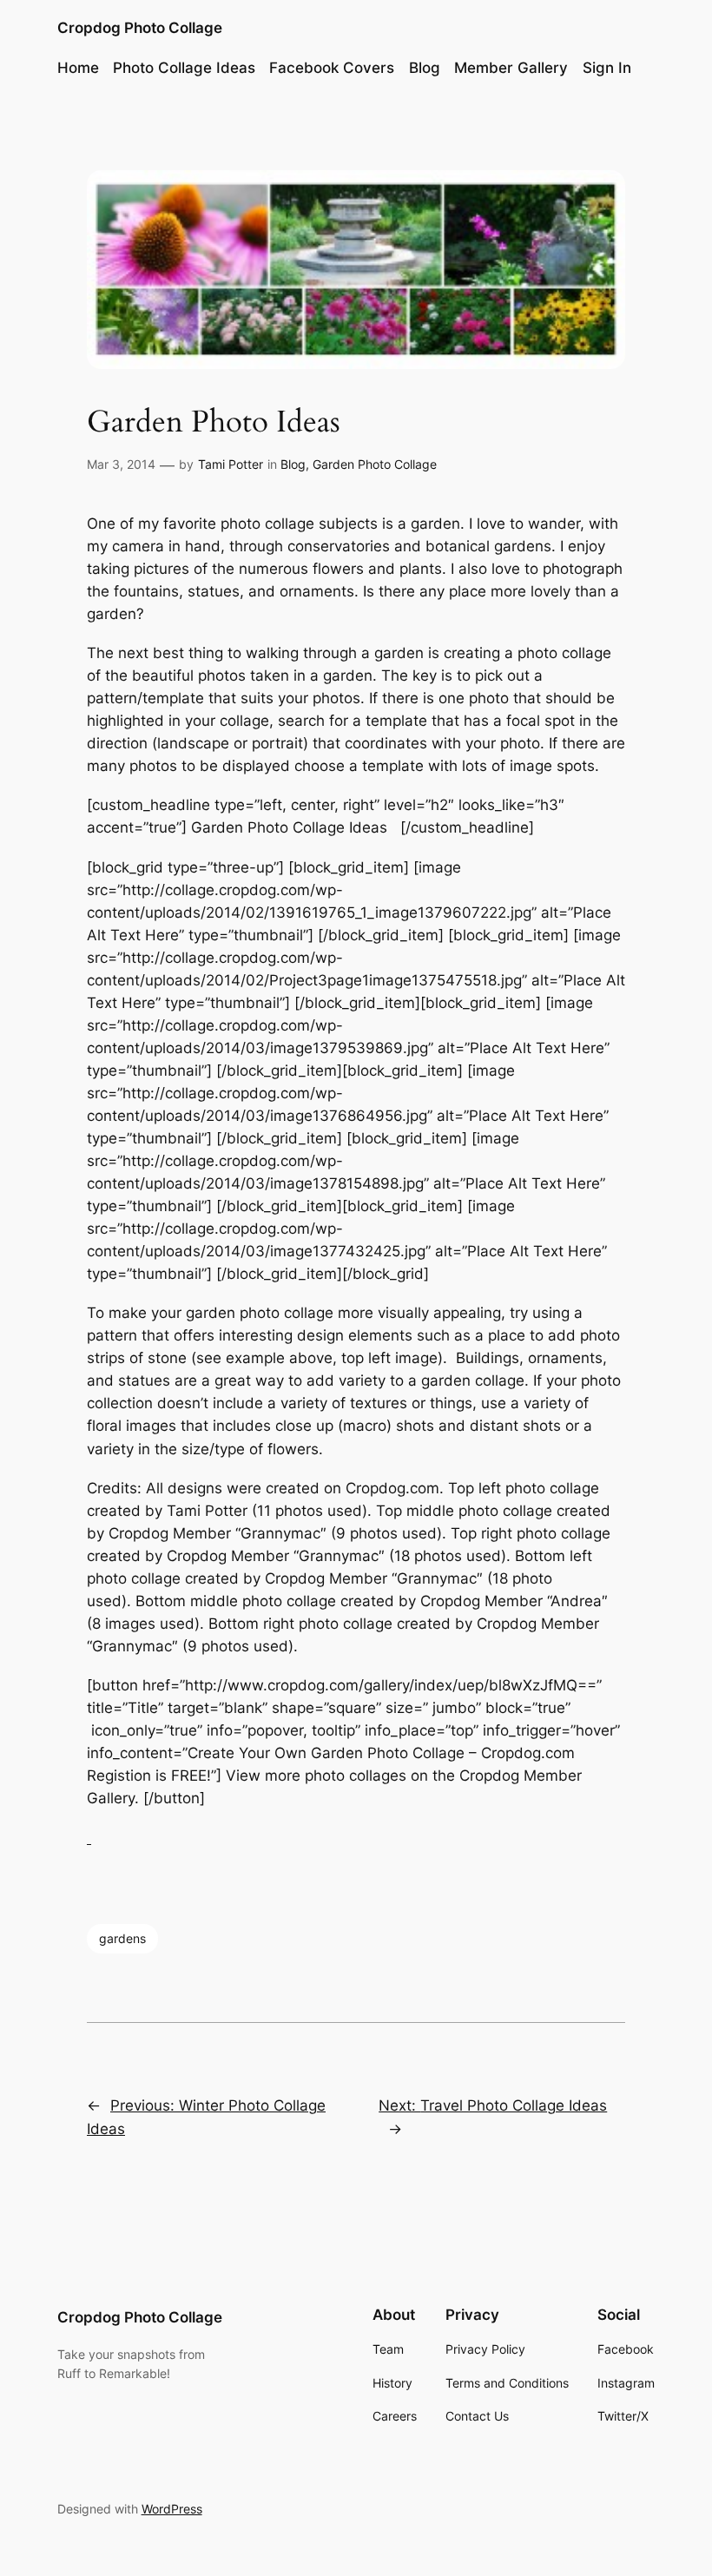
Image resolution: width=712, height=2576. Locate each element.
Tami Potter (231, 464)
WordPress (172, 2509)
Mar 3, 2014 (121, 464)
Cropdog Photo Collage (140, 28)
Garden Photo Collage (375, 464)
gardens (122, 1938)
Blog (293, 464)
